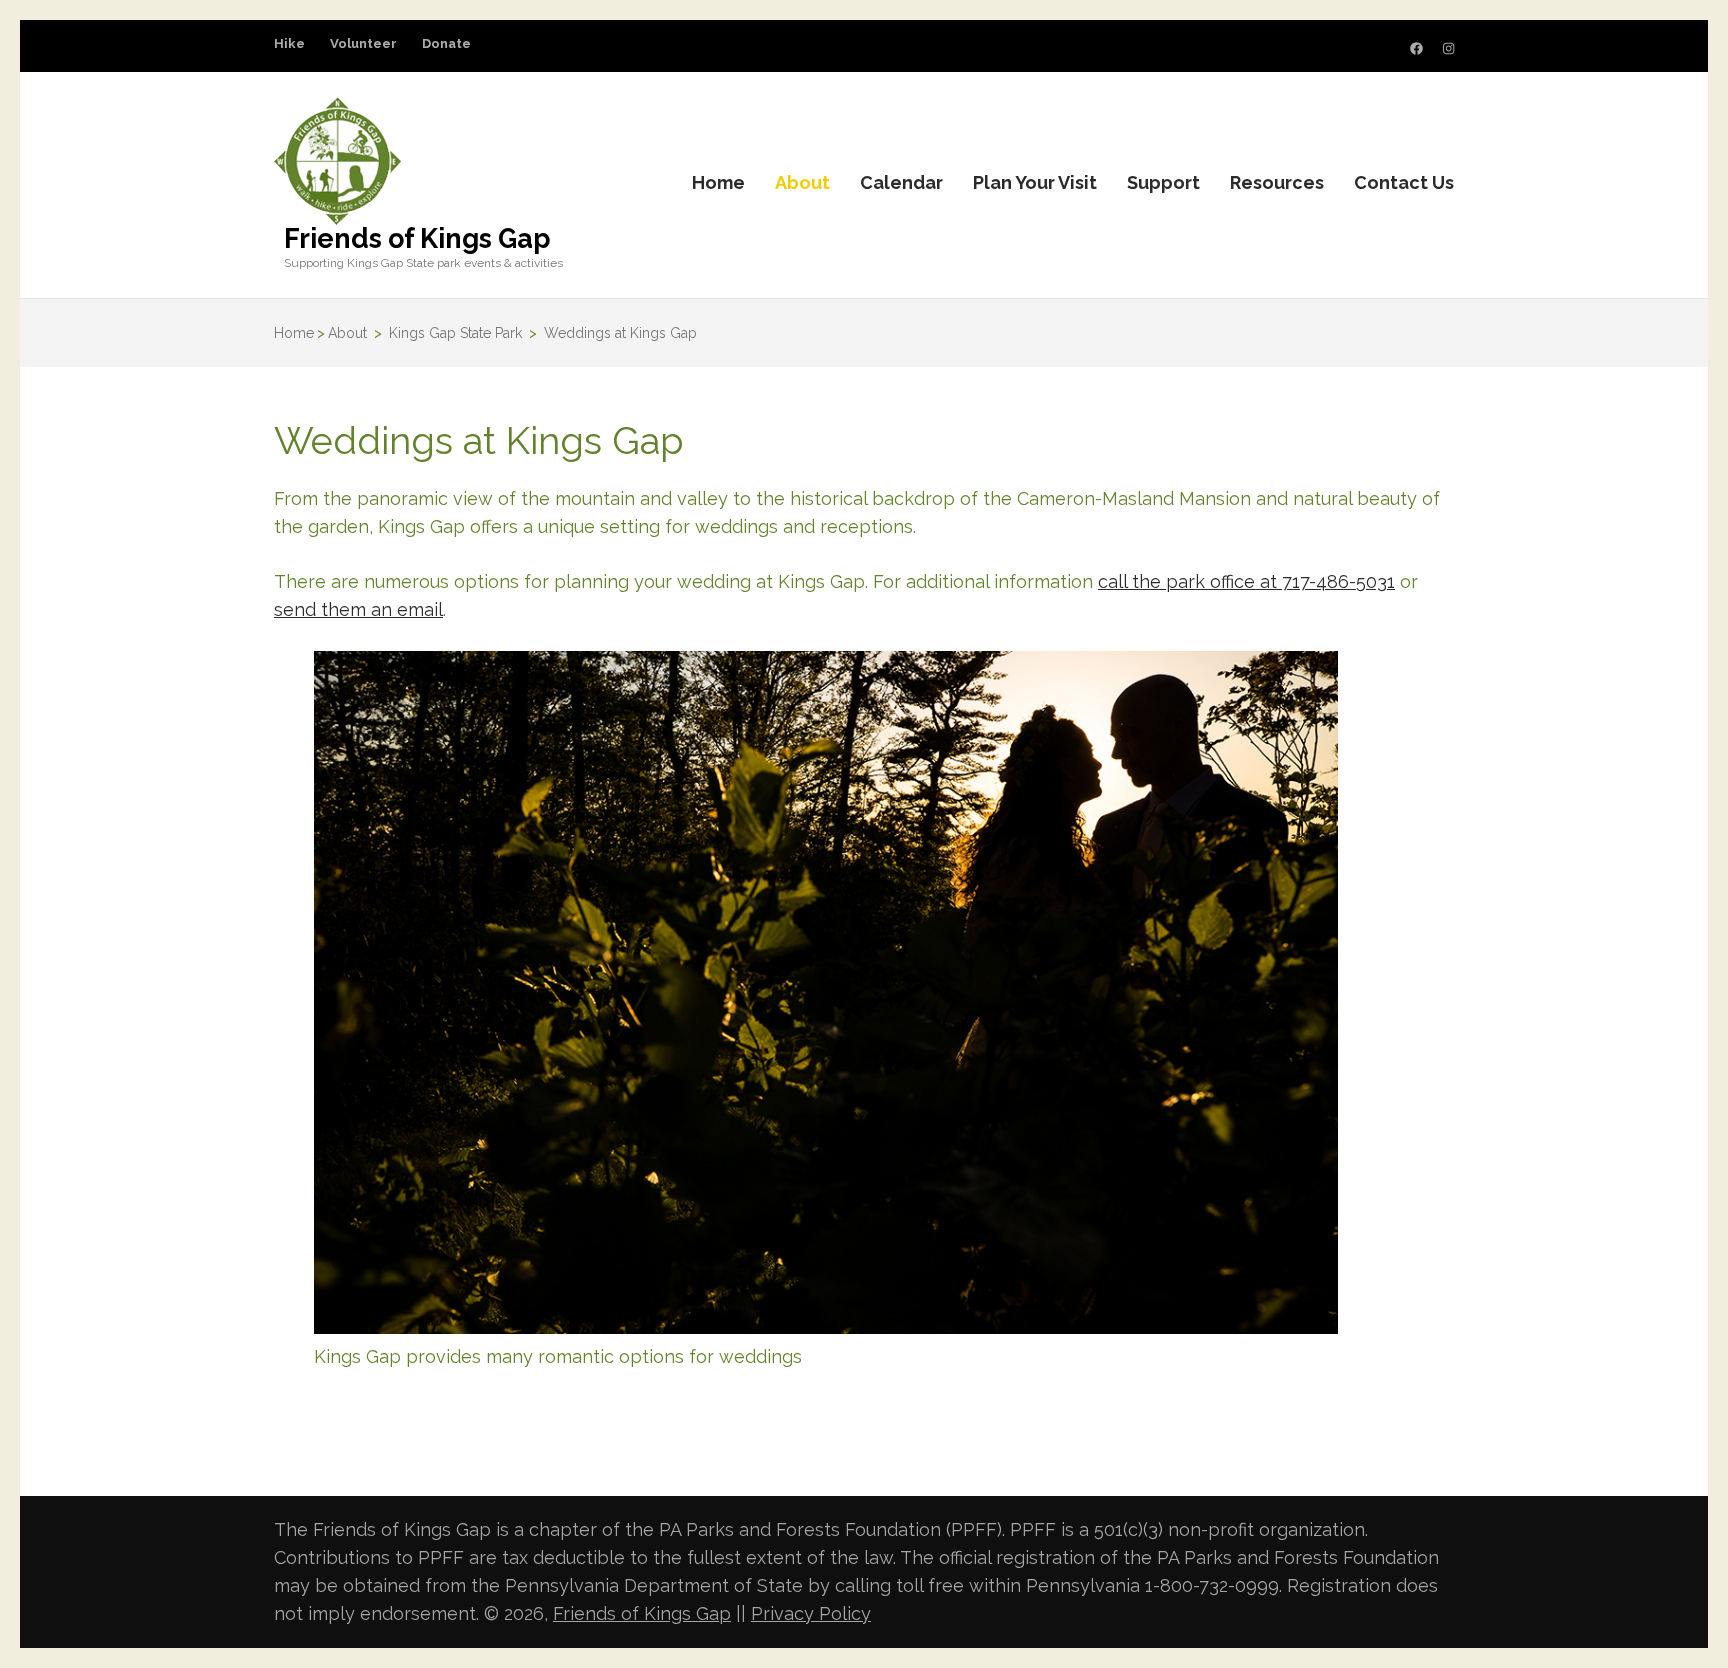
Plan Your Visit (1035, 182)
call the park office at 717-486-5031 (1246, 581)
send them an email (358, 609)
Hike (289, 43)
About (802, 182)
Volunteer (363, 43)
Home (718, 182)
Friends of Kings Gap (417, 238)
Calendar (901, 182)
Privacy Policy (811, 1613)
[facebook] (1416, 48)
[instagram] (1448, 48)
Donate (446, 43)
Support (1163, 182)
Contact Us (1404, 182)
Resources (1277, 182)
